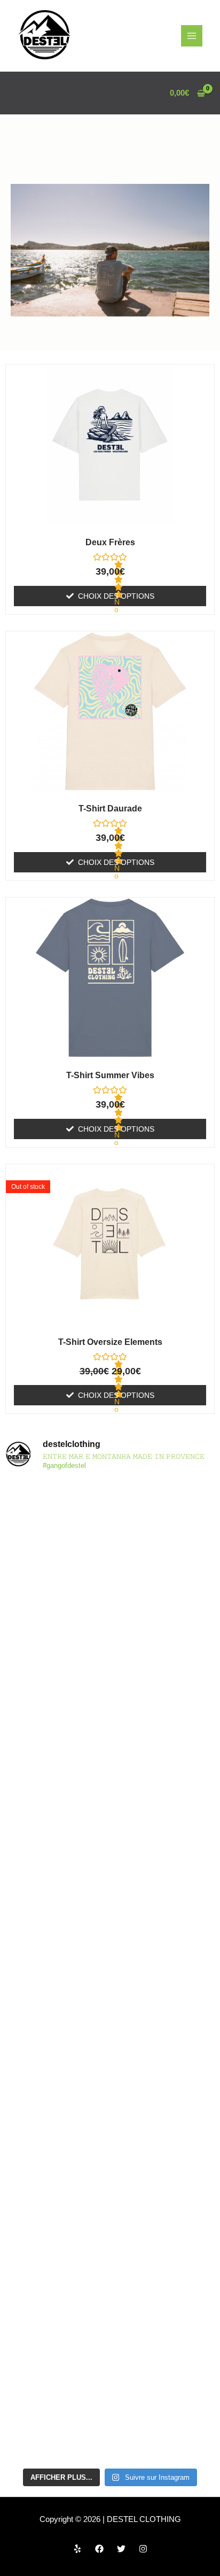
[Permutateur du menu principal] (192, 36)
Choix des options (116, 596)
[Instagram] (143, 2549)
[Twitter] (121, 2549)
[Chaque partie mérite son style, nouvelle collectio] (110, 2401)
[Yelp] (77, 2549)
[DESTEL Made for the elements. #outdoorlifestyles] (110, 1910)
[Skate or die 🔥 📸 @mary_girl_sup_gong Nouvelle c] (110, 2278)
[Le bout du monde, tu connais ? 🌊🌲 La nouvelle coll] (110, 1542)
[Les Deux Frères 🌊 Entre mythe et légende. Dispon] (110, 2033)
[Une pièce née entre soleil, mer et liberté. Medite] (110, 1788)
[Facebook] (99, 2549)
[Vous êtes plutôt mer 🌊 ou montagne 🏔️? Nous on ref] (110, 2155)
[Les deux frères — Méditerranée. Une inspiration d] (110, 1665)
